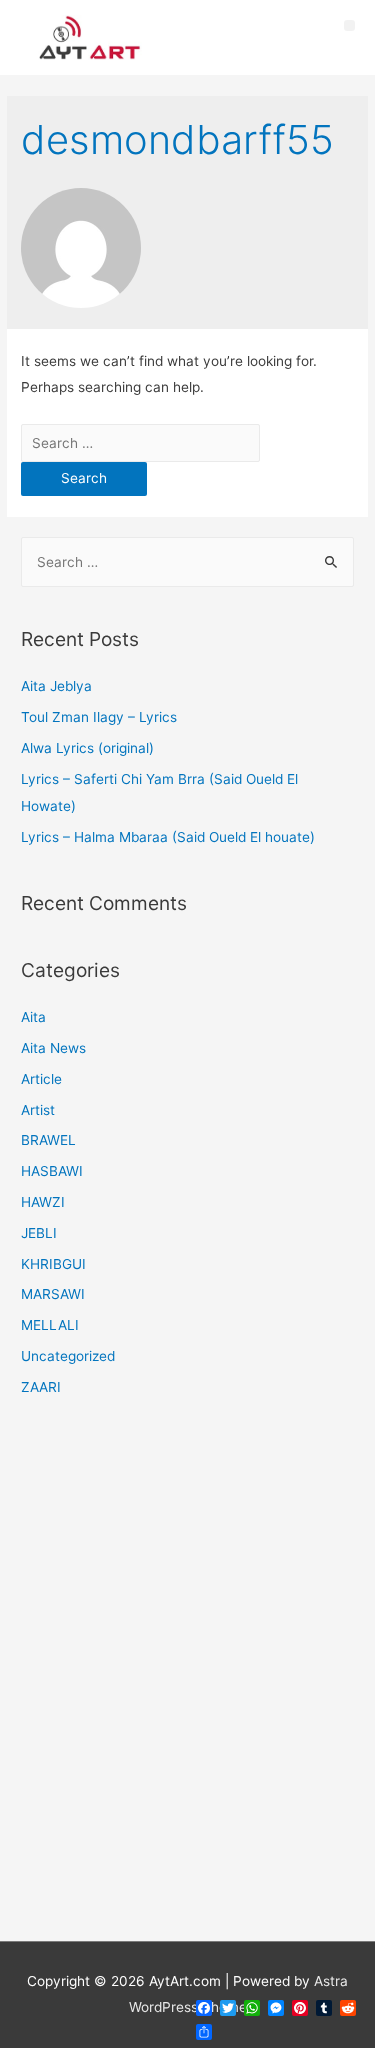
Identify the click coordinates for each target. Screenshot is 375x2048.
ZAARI (41, 1387)
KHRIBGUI (53, 1264)
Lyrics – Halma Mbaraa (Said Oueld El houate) (168, 837)
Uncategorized (68, 1356)
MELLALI (50, 1325)
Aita (33, 1017)
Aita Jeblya (56, 686)
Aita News (53, 1048)
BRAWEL (48, 1140)
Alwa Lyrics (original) (87, 748)
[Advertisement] (187, 1681)
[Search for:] (140, 443)
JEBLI (39, 1233)
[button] (349, 25)
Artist (38, 1110)
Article (41, 1079)
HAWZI (43, 1202)
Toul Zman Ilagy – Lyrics (99, 717)
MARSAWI (53, 1294)
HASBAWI (52, 1171)
